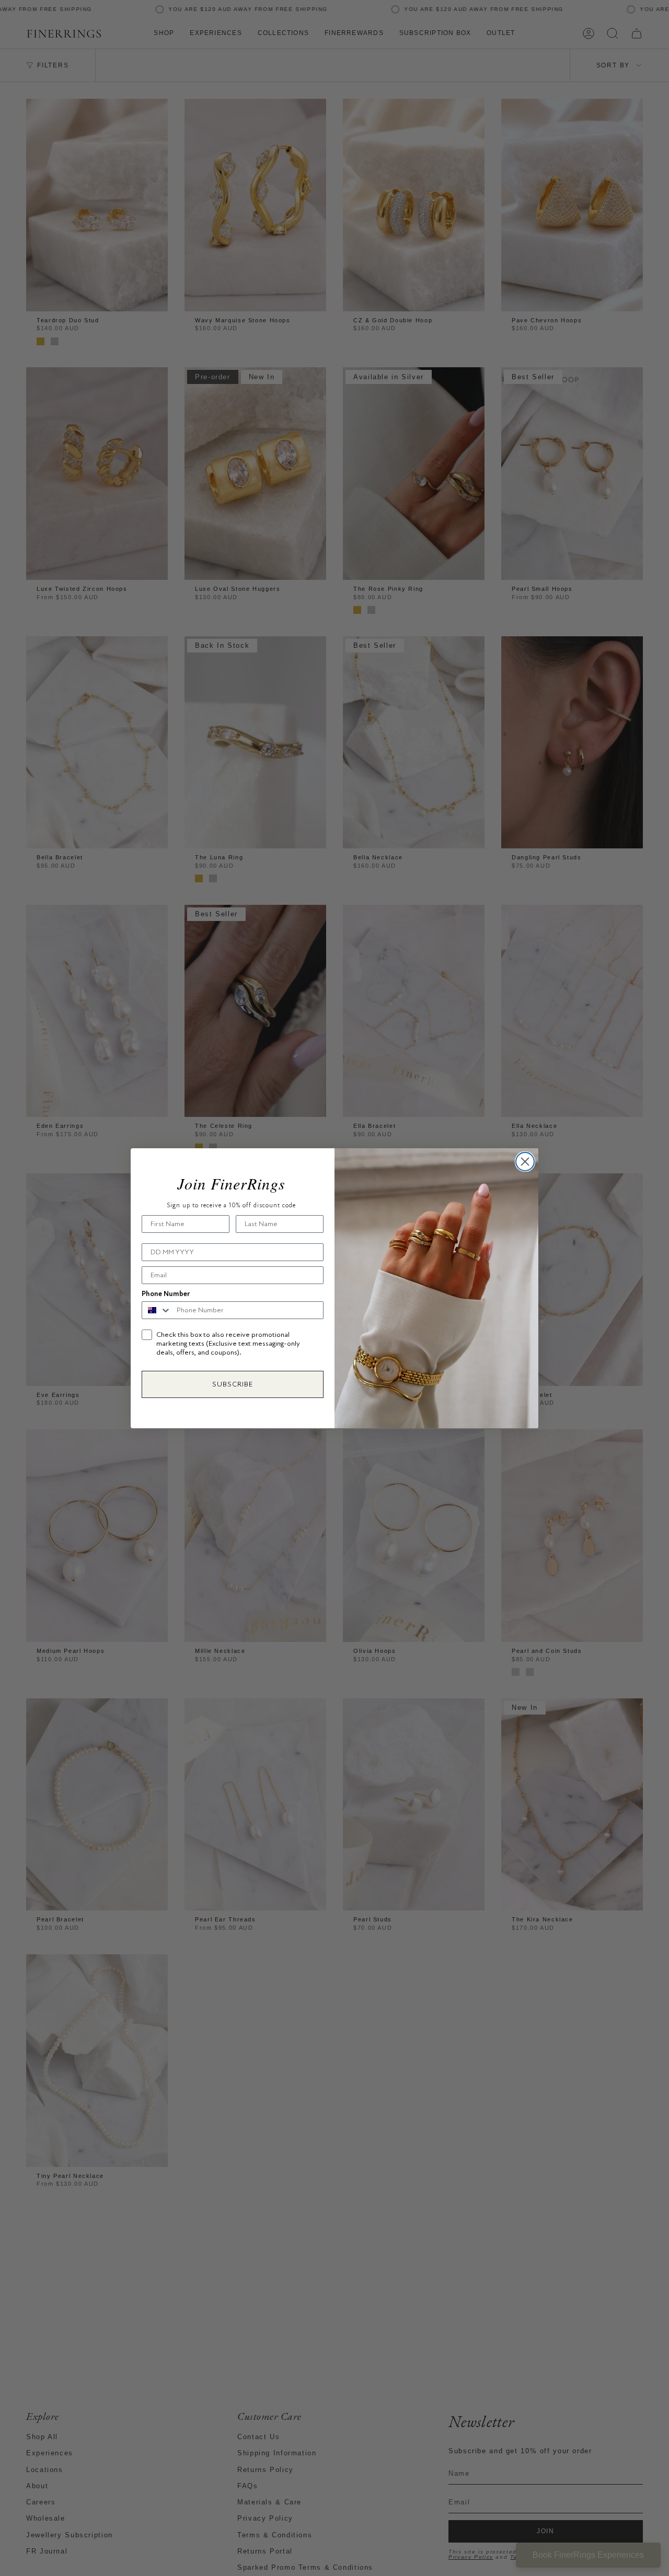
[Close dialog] (525, 1162)
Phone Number (166, 1294)
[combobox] (157, 1310)
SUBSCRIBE (233, 1384)
